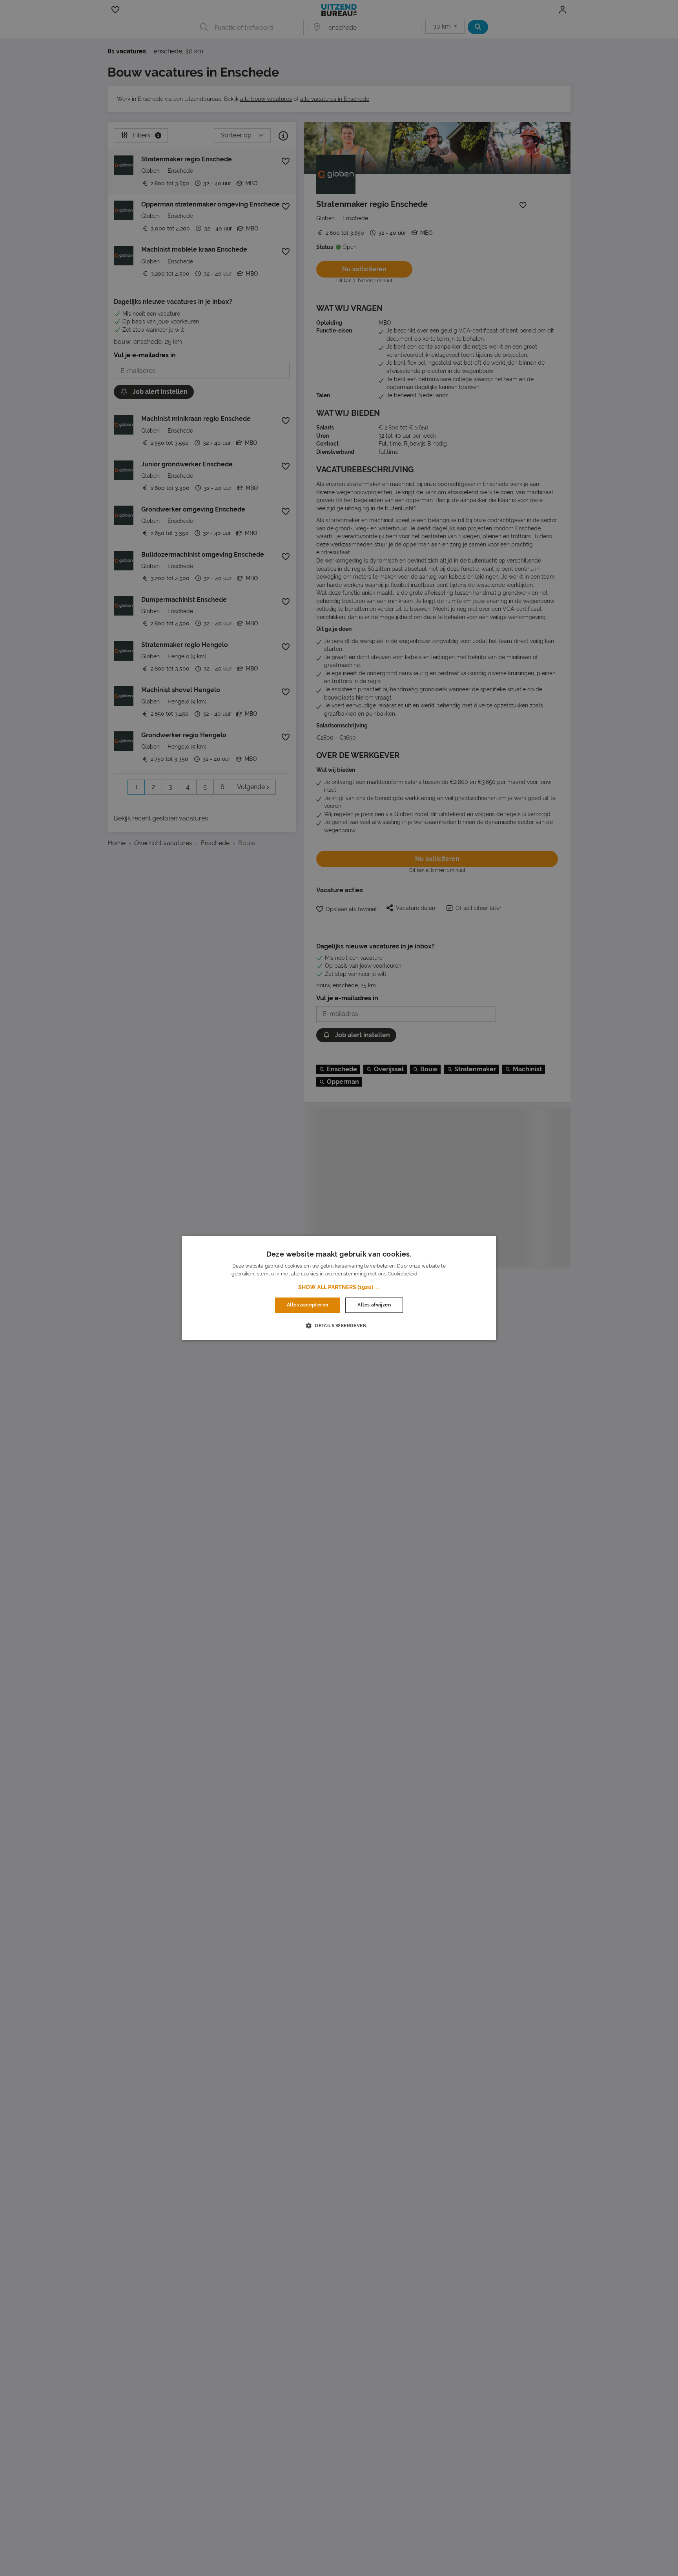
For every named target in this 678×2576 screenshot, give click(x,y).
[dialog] (339, 1288)
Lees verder (433, 1274)
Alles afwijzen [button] (374, 1305)
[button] (339, 1288)
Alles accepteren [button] (307, 1305)
